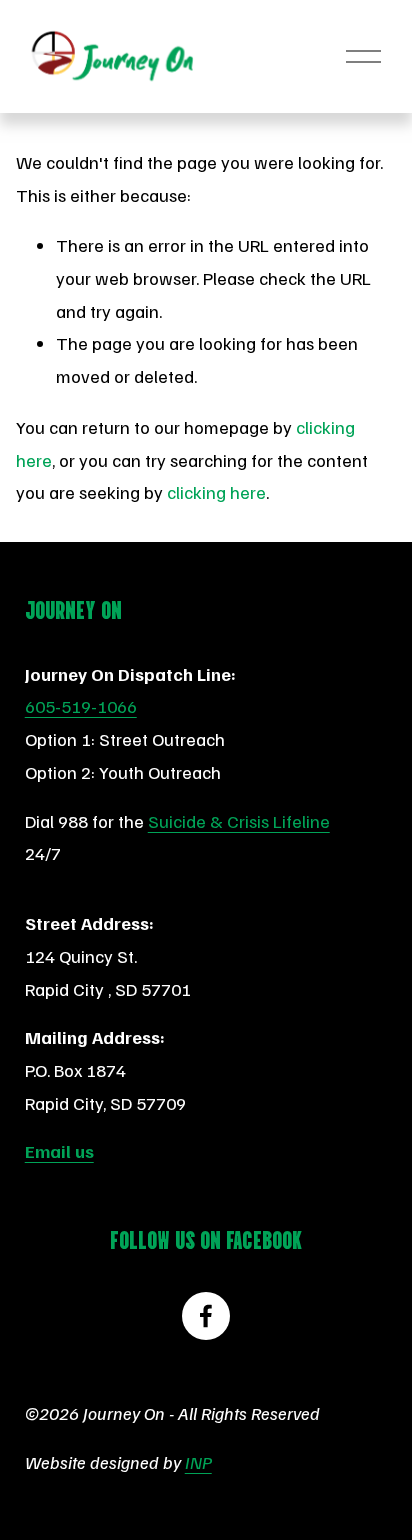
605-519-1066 (81, 705)
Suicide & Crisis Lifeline (239, 820)
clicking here (216, 491)
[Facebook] (206, 1316)
